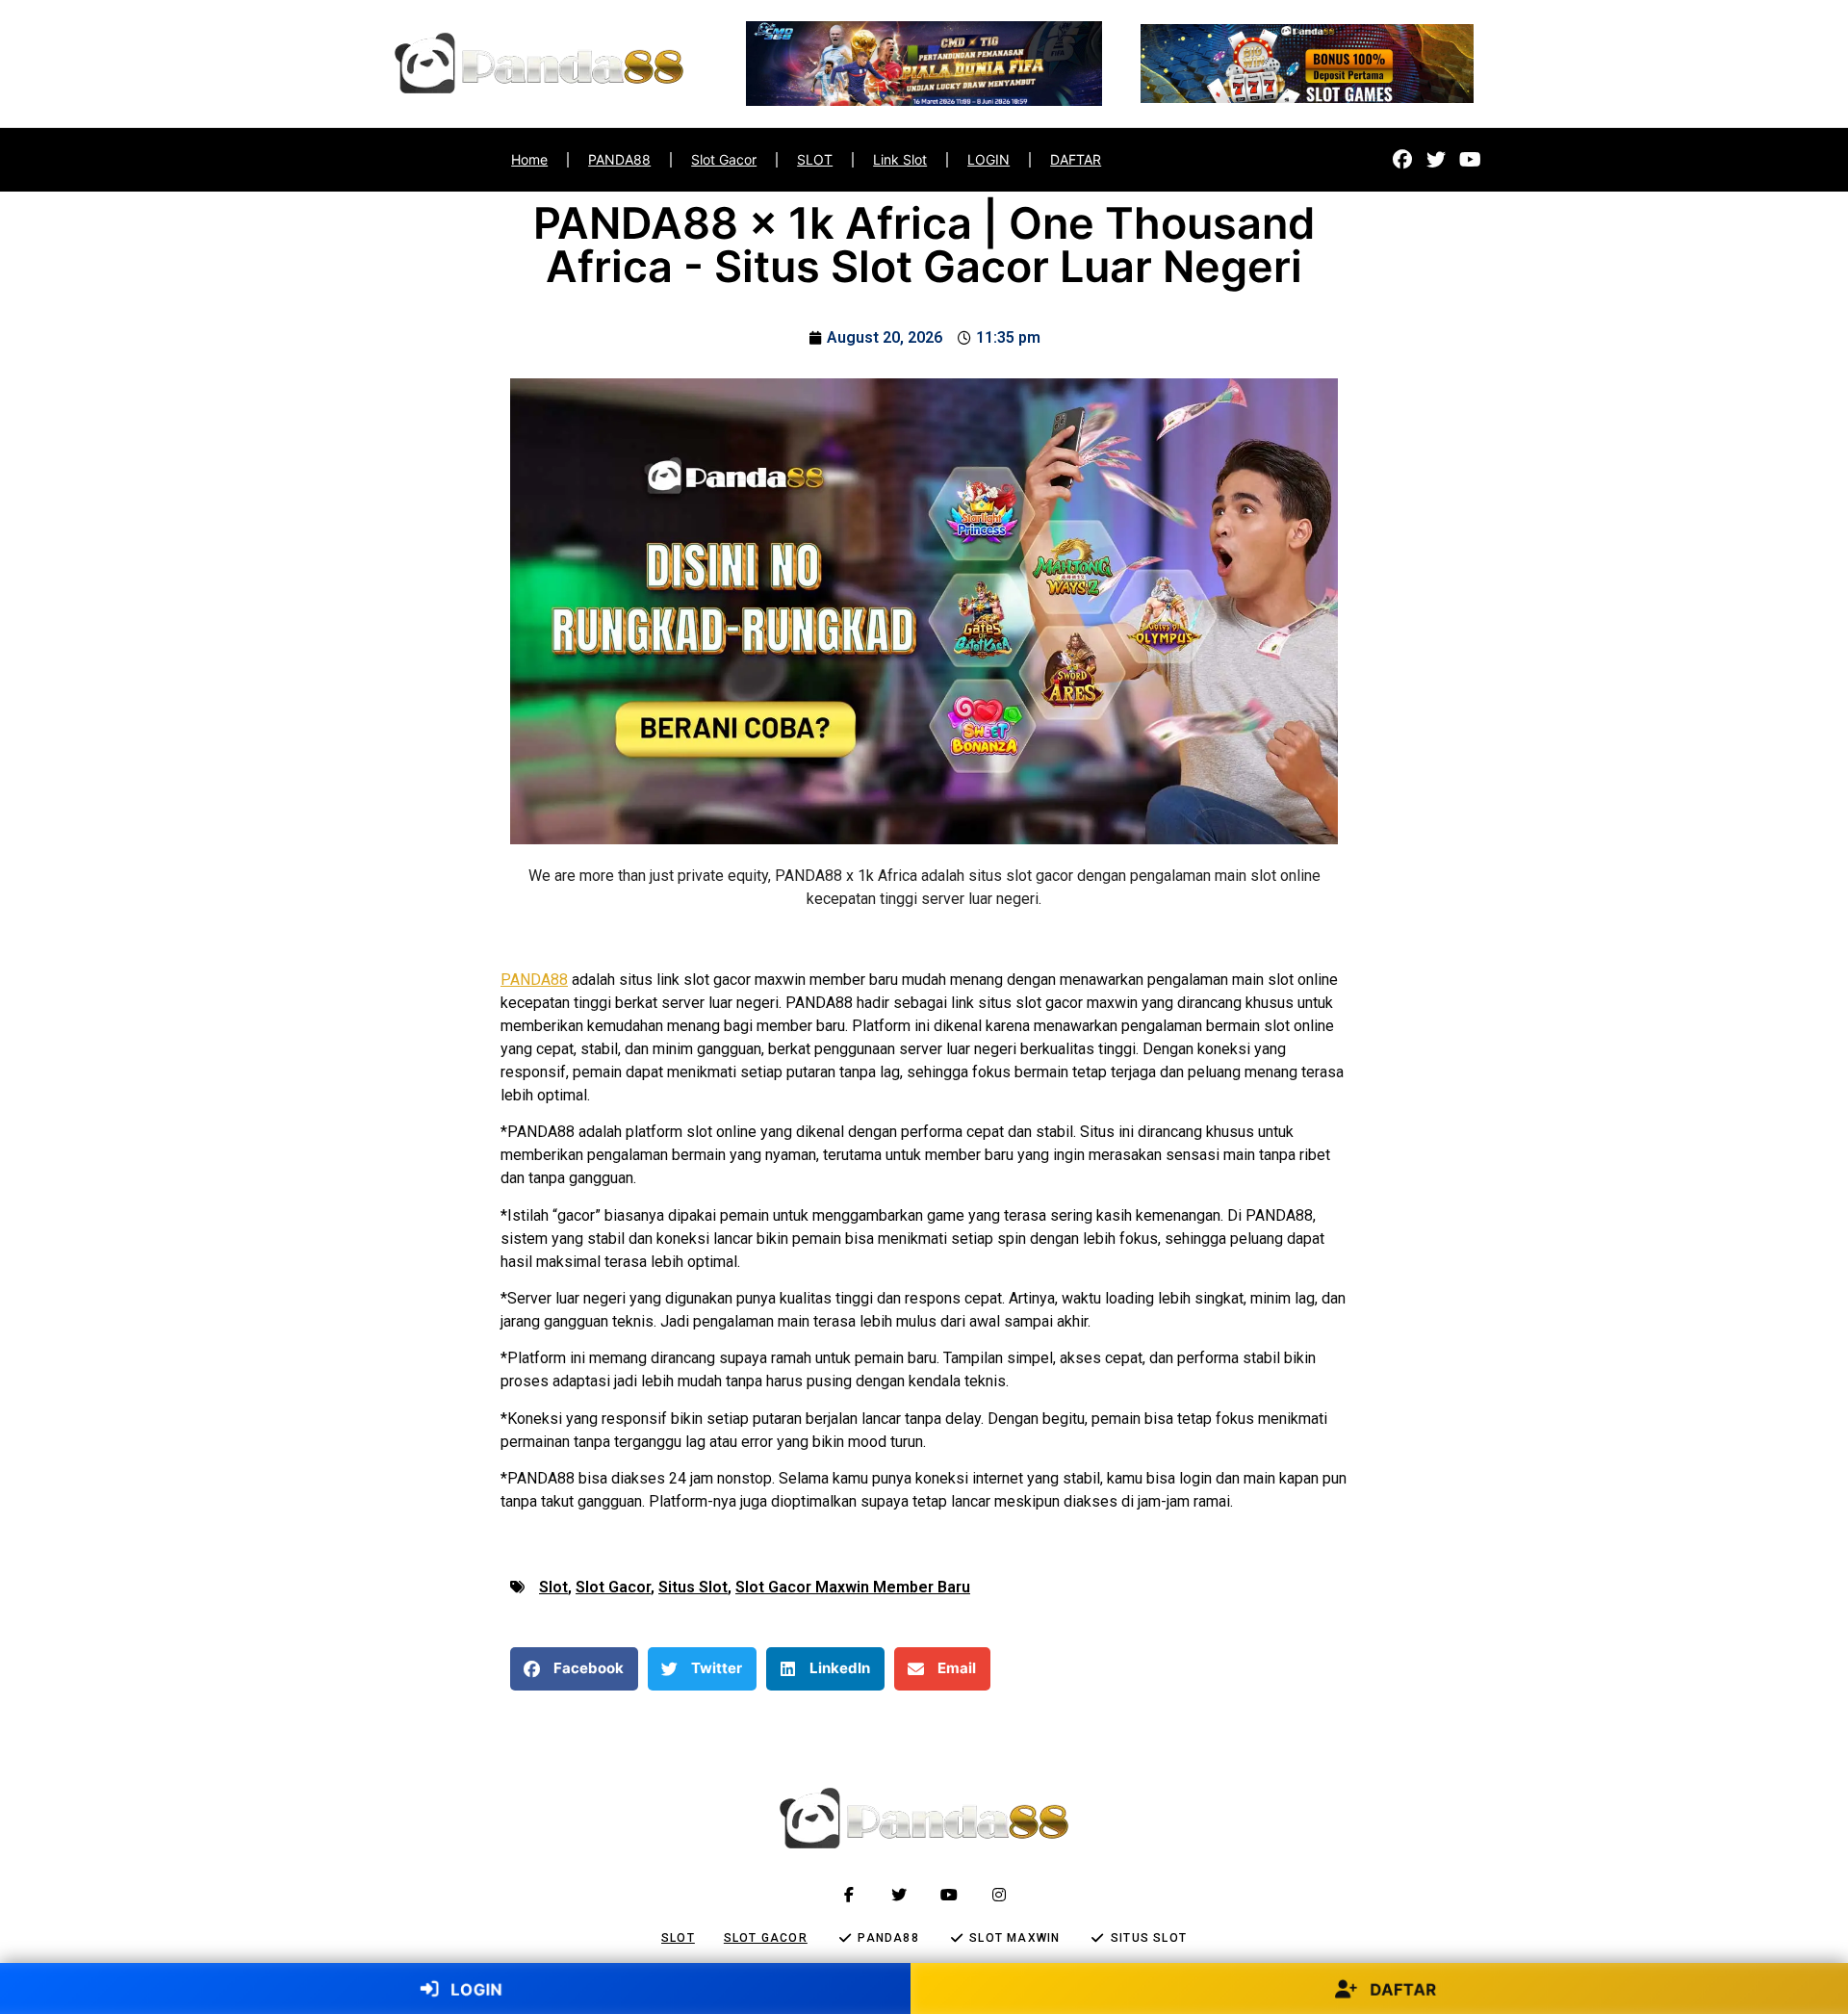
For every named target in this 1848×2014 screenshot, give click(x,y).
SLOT (815, 159)
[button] (574, 1669)
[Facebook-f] (849, 1895)
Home (529, 159)
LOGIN (988, 159)
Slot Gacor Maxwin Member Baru (853, 1587)
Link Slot (900, 159)
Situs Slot (693, 1587)
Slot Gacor (724, 159)
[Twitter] (1436, 160)
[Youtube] (1470, 160)
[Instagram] (999, 1895)
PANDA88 (619, 159)
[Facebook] (1402, 160)
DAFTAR (1076, 159)
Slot (553, 1587)
